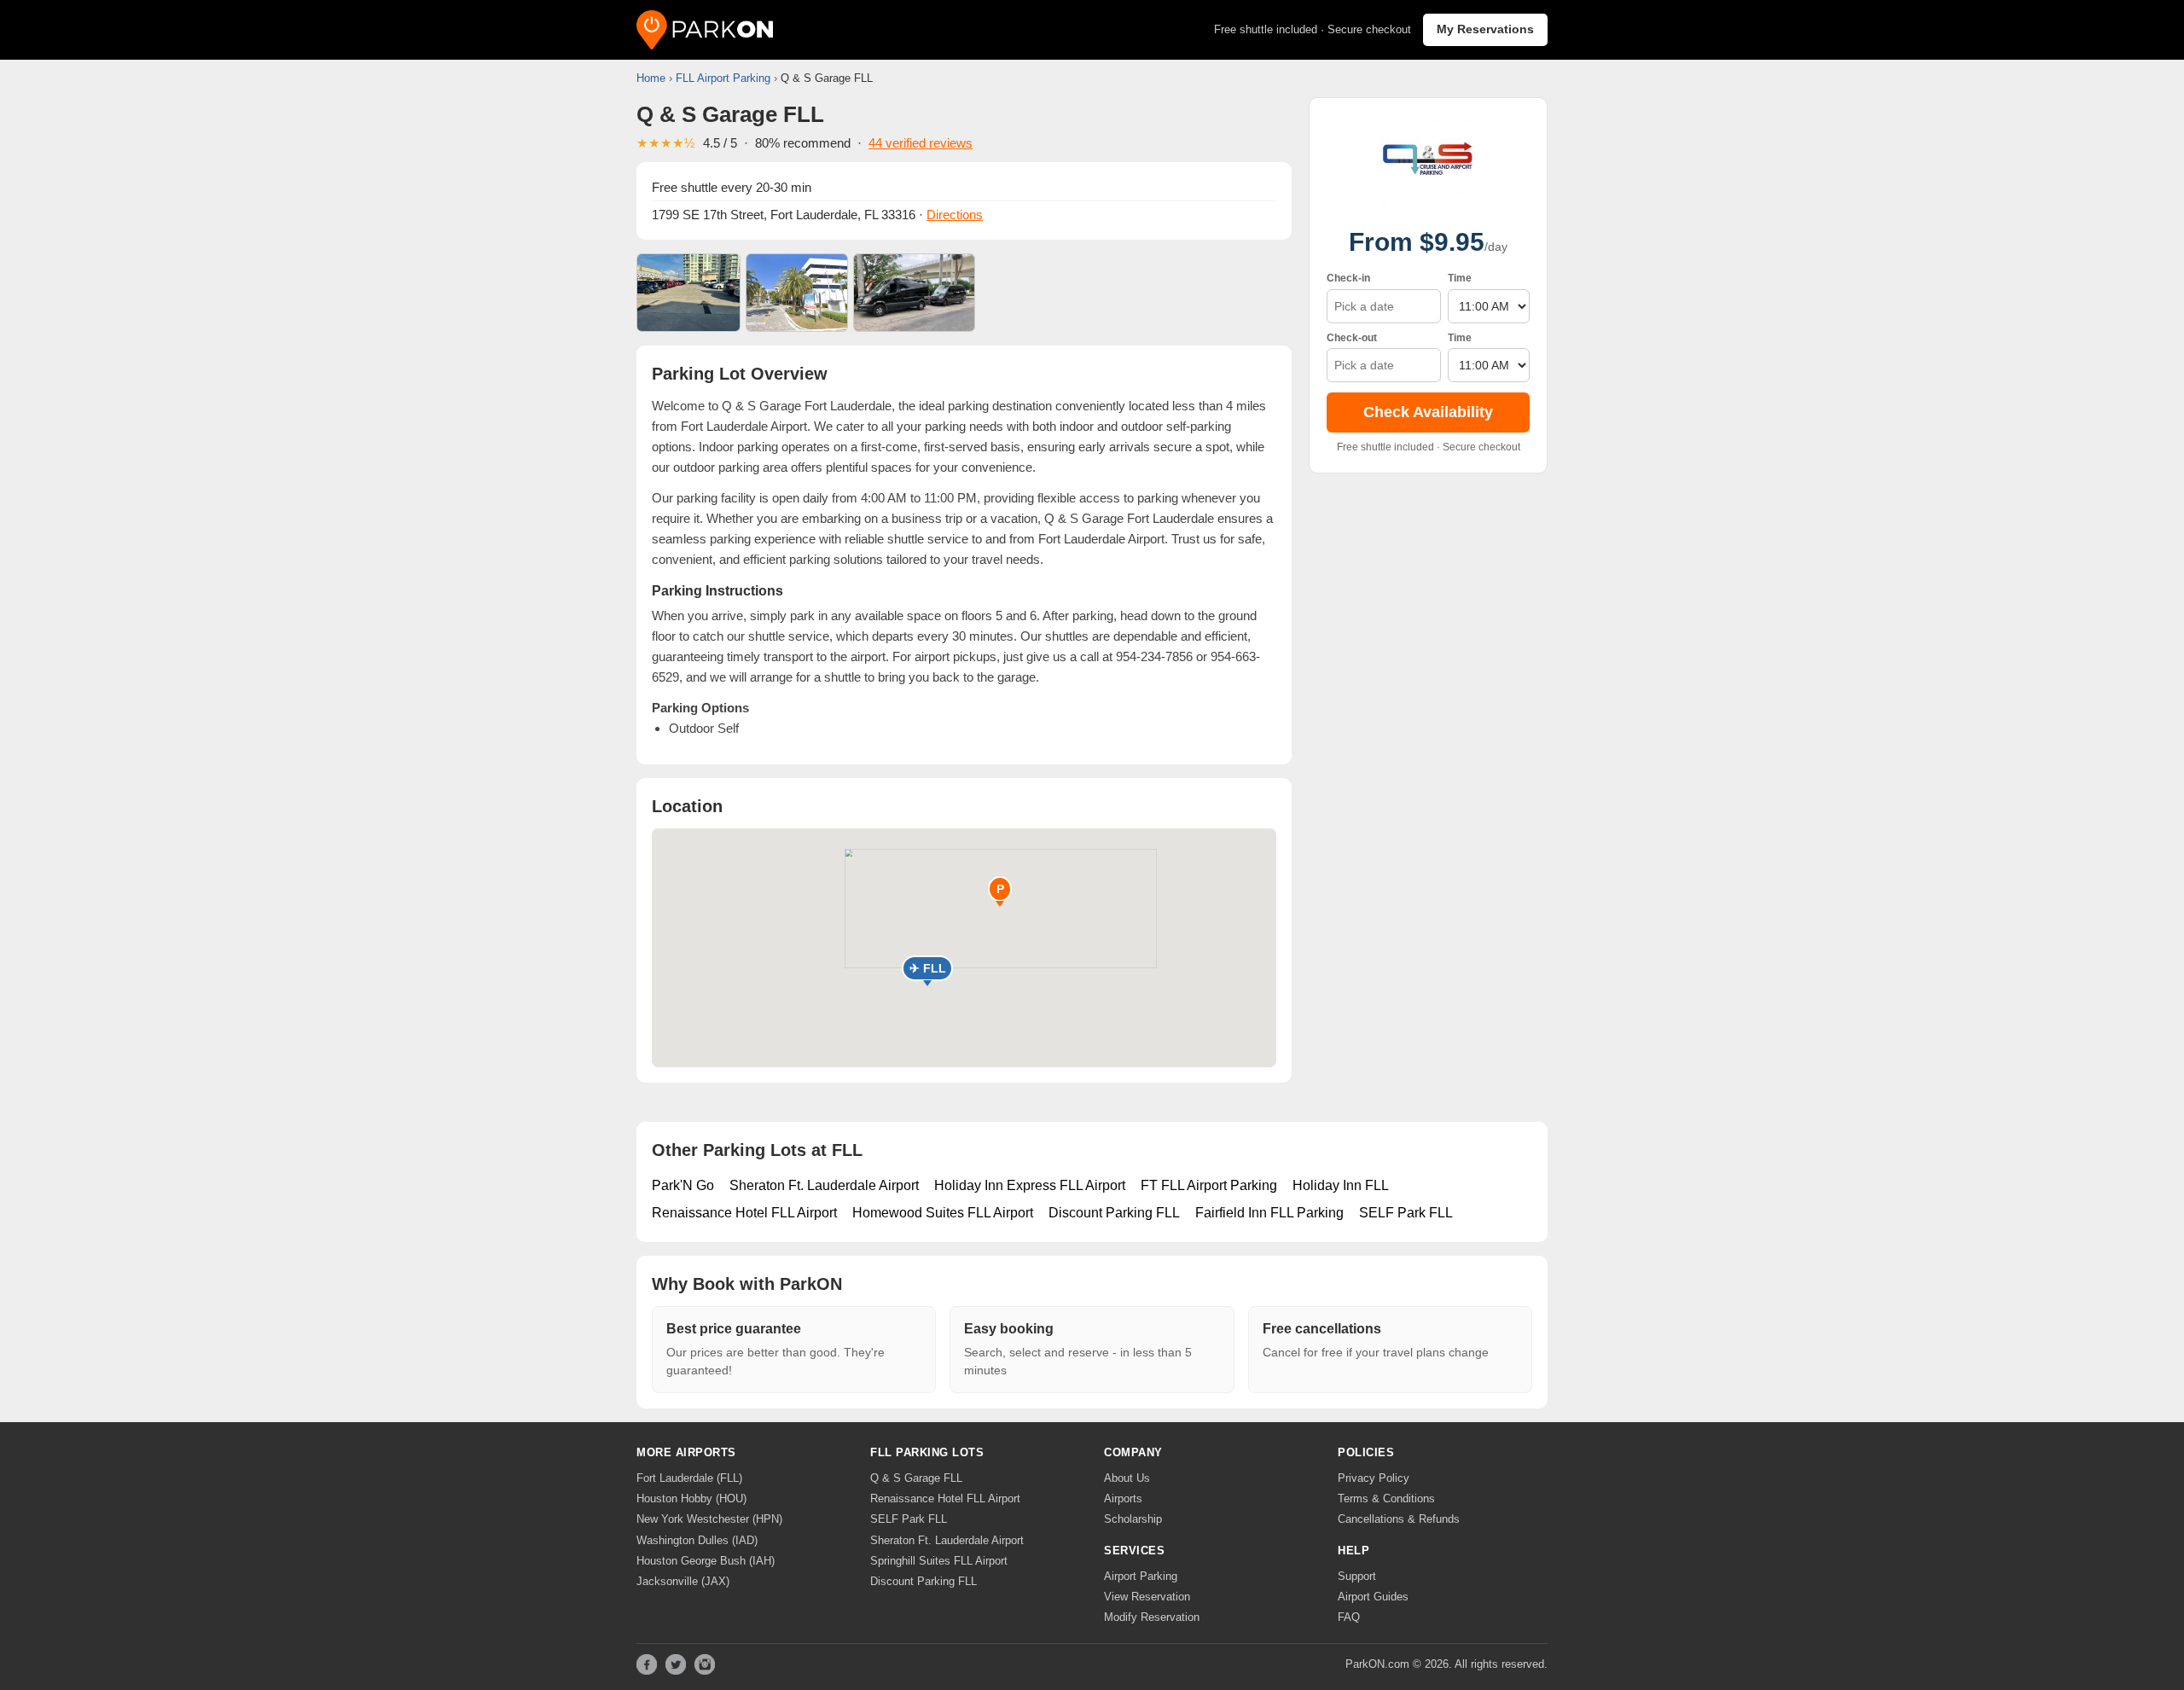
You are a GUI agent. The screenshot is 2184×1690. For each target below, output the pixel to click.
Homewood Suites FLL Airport (943, 1213)
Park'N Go (683, 1185)
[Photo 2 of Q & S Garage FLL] (797, 293)
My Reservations (1485, 29)
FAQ (1349, 1617)
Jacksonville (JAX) (683, 1581)
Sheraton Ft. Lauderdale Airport (824, 1185)
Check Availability (1428, 413)
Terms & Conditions (1386, 1498)
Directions (955, 215)
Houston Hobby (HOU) (691, 1498)
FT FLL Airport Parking (1209, 1185)
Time (1460, 278)
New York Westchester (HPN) (709, 1519)
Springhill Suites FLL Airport (939, 1561)
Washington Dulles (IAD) (697, 1540)
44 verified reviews (921, 143)
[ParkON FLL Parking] (705, 30)
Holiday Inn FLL (1341, 1185)
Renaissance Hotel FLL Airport (744, 1213)
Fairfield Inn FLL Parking (1269, 1213)
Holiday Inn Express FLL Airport (1030, 1185)
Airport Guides (1373, 1597)
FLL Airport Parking (723, 78)
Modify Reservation (1152, 1617)
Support (1357, 1576)
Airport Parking (1141, 1576)
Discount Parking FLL (1114, 1213)
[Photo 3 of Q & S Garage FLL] (914, 293)
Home (651, 78)
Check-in (1348, 278)
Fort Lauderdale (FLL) (689, 1478)
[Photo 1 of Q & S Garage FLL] (688, 293)
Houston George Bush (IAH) (706, 1561)
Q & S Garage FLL (916, 1478)
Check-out (1352, 338)
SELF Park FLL (1406, 1213)
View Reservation (1147, 1597)
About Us (1127, 1478)
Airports (1123, 1498)
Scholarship (1133, 1519)
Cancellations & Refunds (1399, 1519)
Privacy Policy (1374, 1478)
